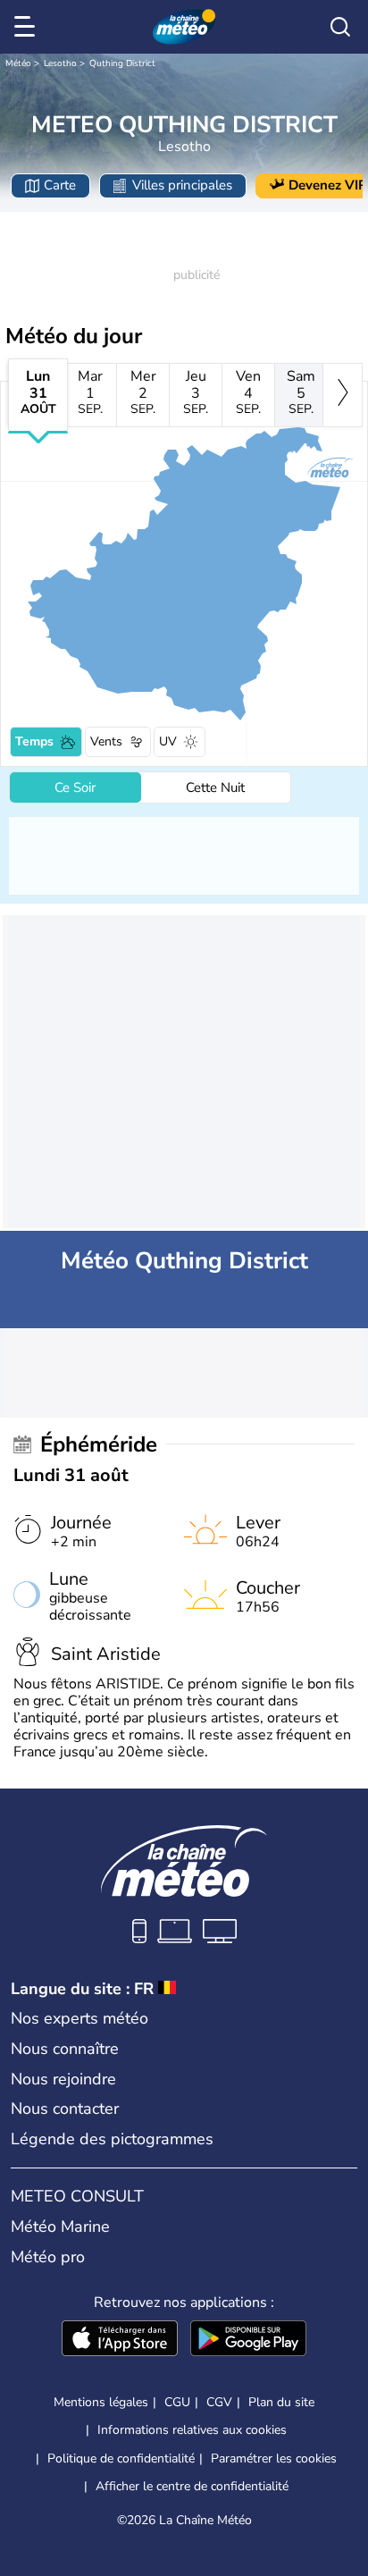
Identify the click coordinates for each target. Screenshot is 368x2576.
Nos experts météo (79, 2018)
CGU (177, 2402)
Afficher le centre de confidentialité (192, 2487)
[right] (343, 395)
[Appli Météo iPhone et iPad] (120, 2340)
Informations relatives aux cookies (192, 2430)
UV (168, 741)
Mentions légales (101, 2402)
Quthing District (122, 63)
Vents (106, 741)
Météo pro (48, 2257)
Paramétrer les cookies (274, 2459)
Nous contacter (65, 2109)
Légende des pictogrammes (112, 2139)
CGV (219, 2402)
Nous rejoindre (63, 2079)
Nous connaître (65, 2049)
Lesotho (60, 63)
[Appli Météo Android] (248, 2340)
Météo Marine (60, 2227)
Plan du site (281, 2402)
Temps (34, 741)
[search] (340, 27)
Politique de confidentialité (121, 2458)
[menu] (28, 27)
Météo (18, 63)
